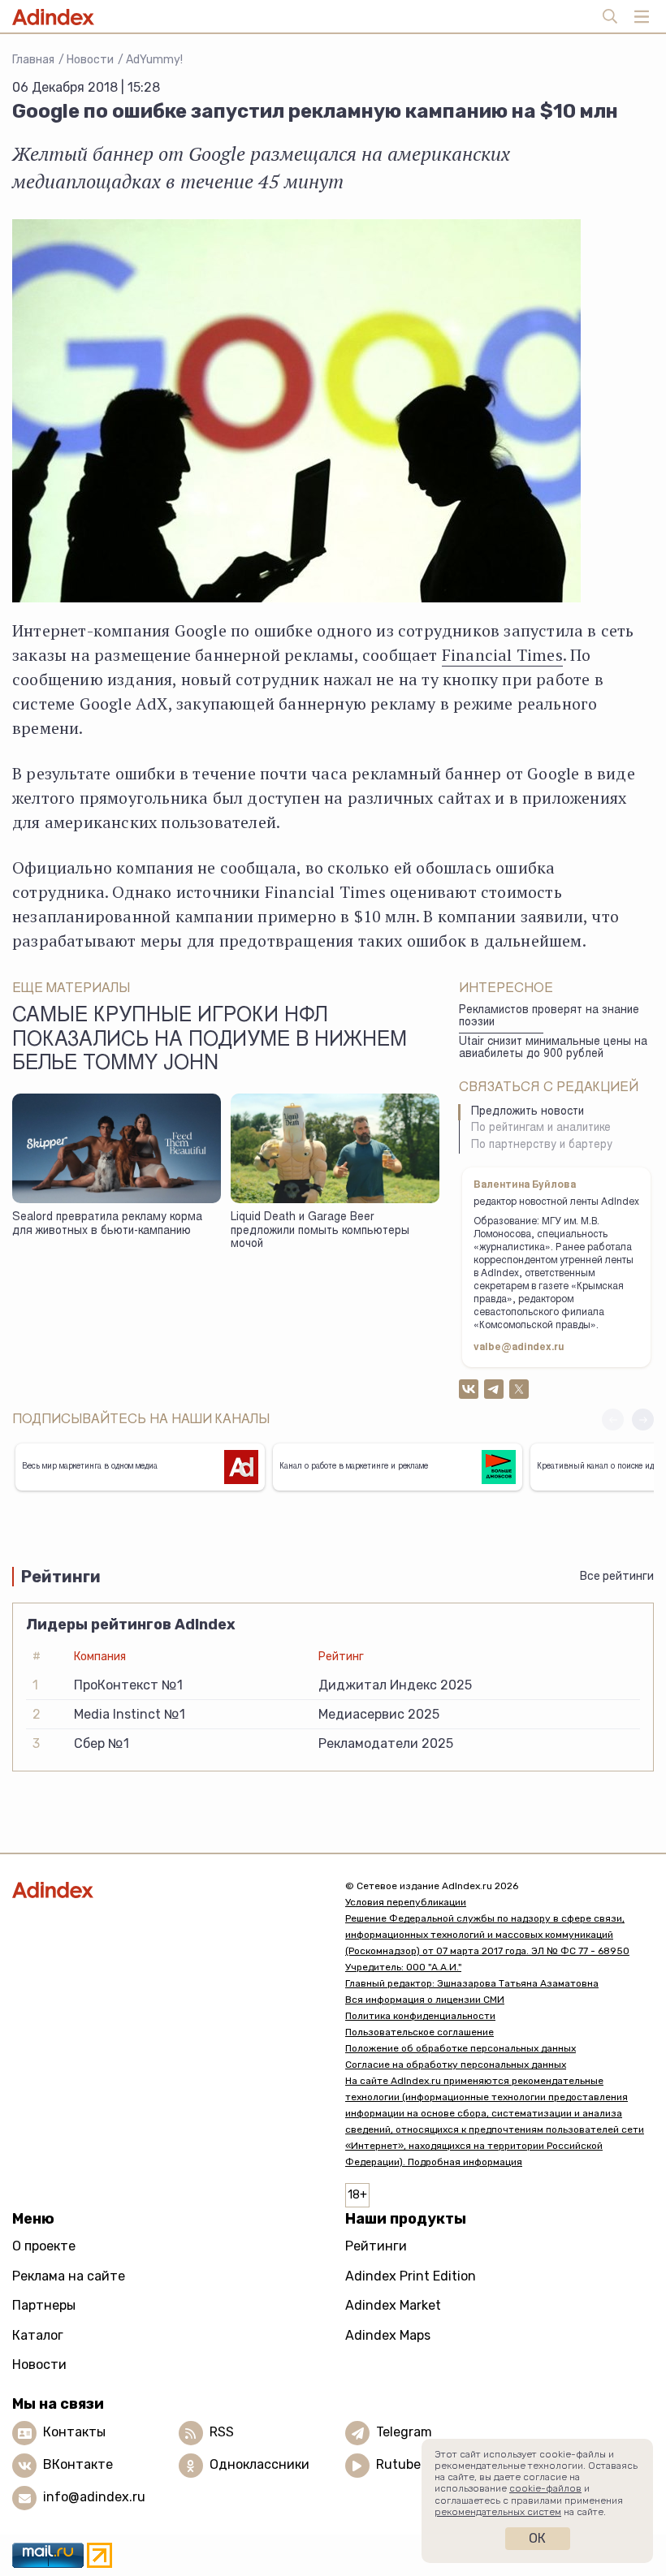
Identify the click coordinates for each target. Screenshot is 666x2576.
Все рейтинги (617, 1576)
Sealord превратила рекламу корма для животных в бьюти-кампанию (107, 1225)
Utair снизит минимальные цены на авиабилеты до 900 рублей (553, 1049)
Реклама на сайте (69, 2276)
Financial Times (502, 655)
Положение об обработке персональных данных (461, 2048)
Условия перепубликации (406, 1902)
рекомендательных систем (498, 2512)
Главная (33, 60)
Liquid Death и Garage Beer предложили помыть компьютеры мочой (320, 1231)
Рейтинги (376, 2246)
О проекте (44, 2246)
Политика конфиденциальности (420, 2016)
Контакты (74, 2432)
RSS (222, 2432)
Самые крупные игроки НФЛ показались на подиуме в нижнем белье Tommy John (210, 1041)
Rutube (398, 2464)
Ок (537, 2538)
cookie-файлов (545, 2488)
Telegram (404, 2432)
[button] (643, 1420)
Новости (90, 60)
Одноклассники (259, 2464)
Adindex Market (393, 2305)
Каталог (38, 2335)
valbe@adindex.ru (519, 1348)
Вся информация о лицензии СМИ (425, 2000)
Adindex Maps (388, 2335)
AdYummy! (154, 60)
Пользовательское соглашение (419, 2032)
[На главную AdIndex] (166, 1890)
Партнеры (44, 2305)
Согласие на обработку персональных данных (456, 2065)
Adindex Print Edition (411, 2276)
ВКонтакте (78, 2464)
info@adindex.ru (94, 2497)
